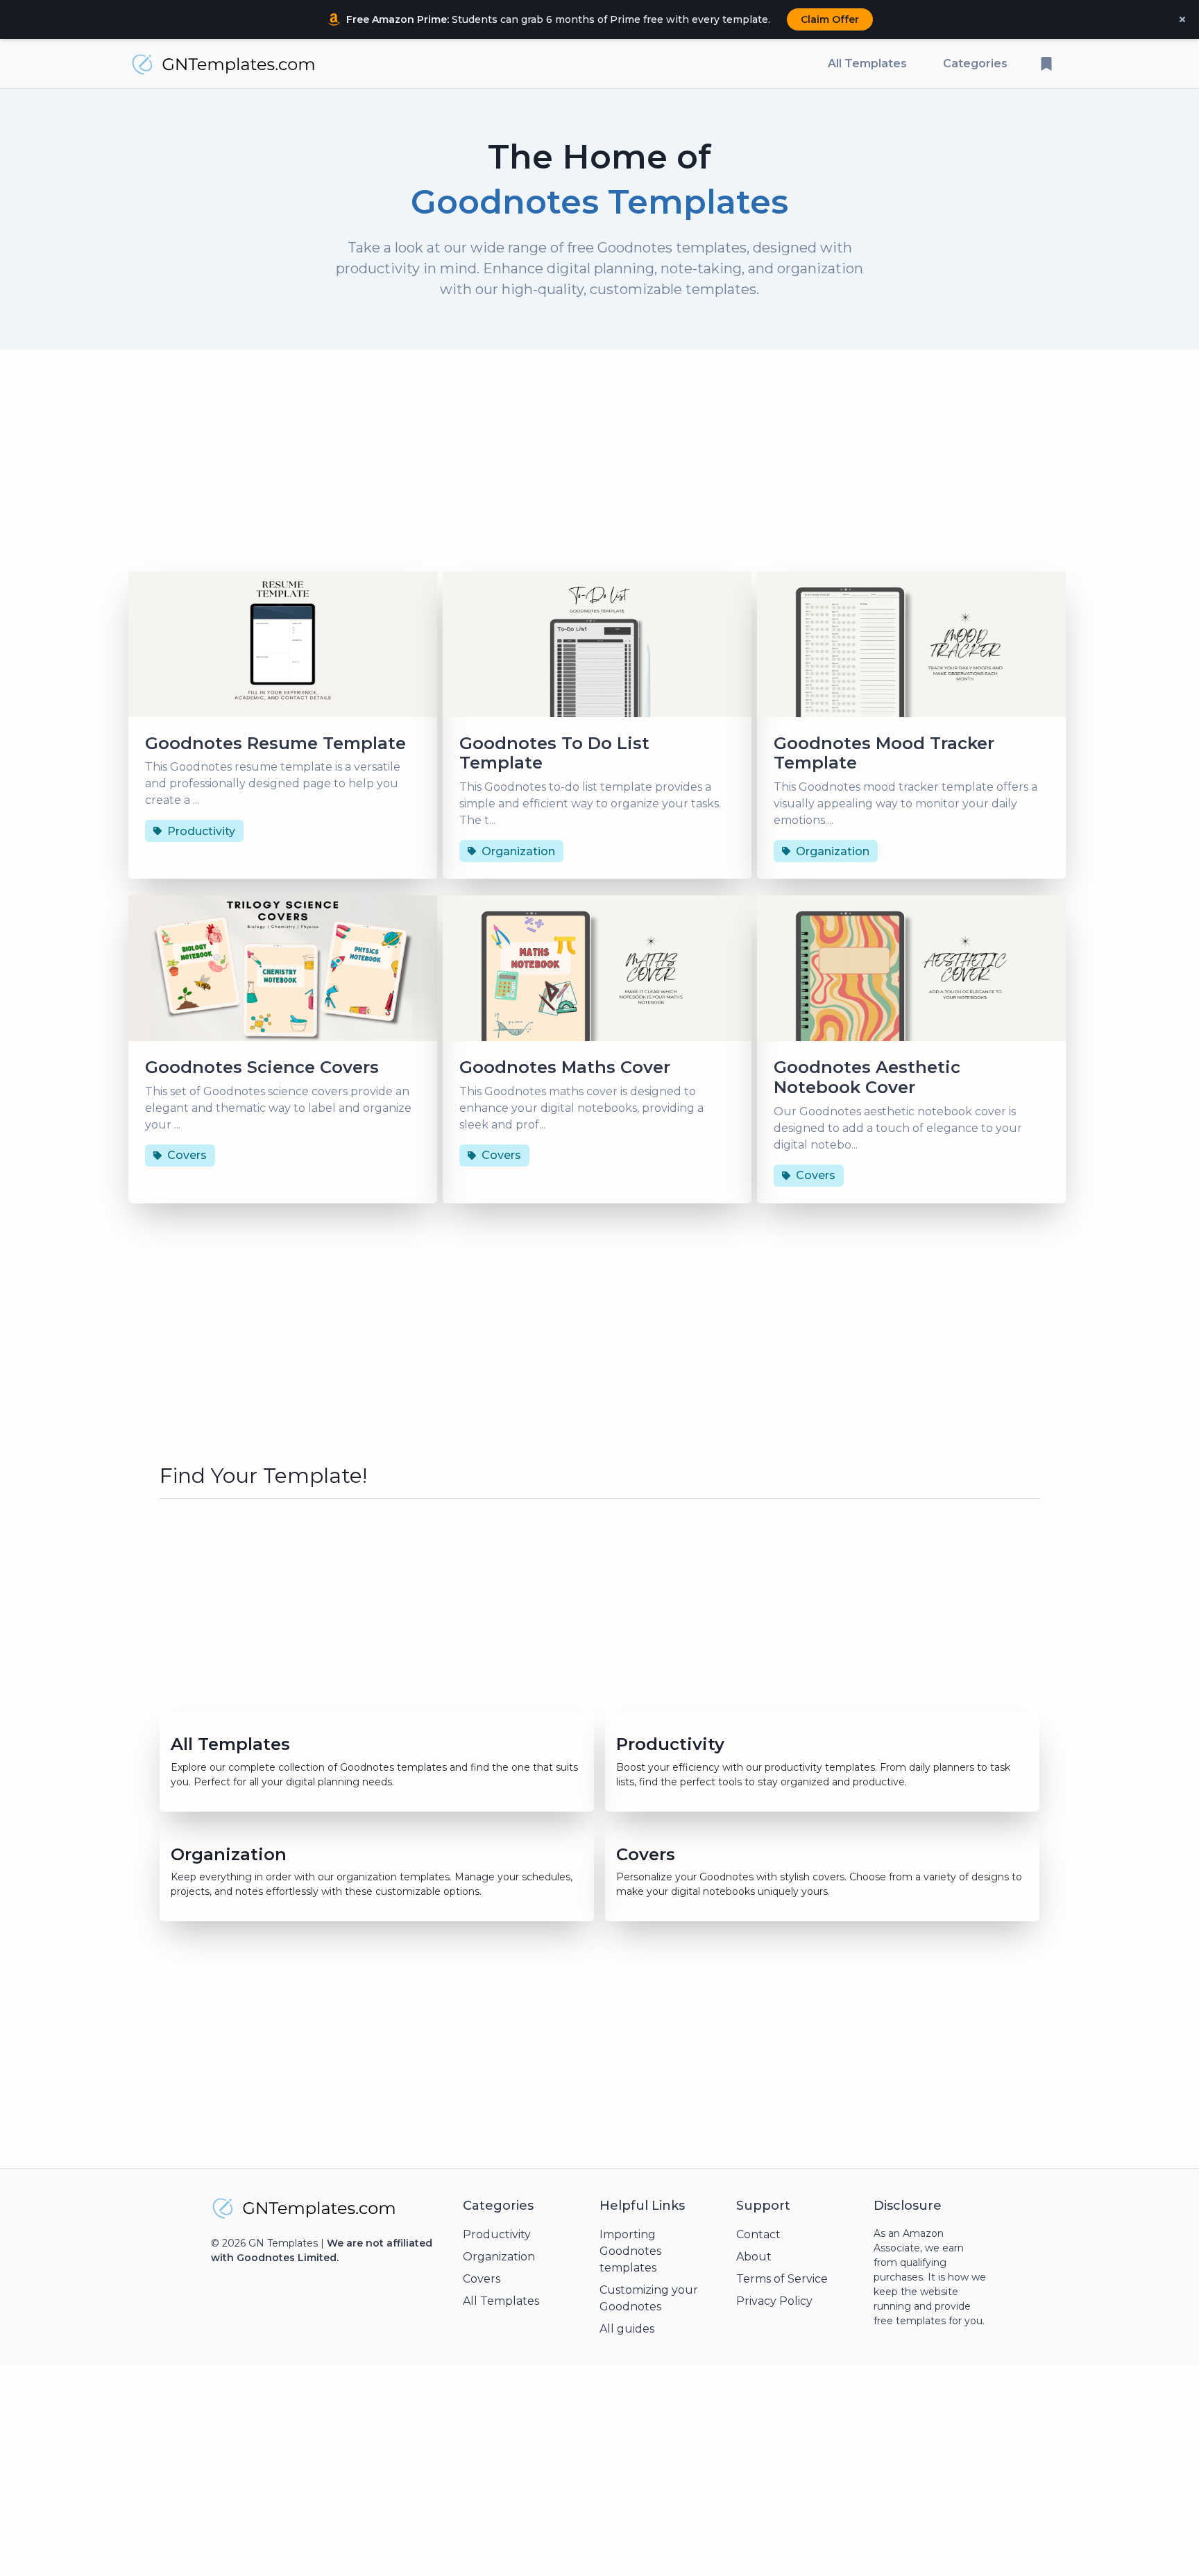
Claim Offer (830, 19)
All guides (627, 2329)
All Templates (867, 63)
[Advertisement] (599, 466)
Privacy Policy (774, 2301)
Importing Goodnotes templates (630, 2251)
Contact (758, 2234)
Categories (975, 63)
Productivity (497, 2234)
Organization (499, 2257)
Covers (482, 2279)
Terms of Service (782, 2279)
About (754, 2257)
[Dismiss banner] (1182, 19)
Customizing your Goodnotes (649, 2298)
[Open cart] (1046, 64)
